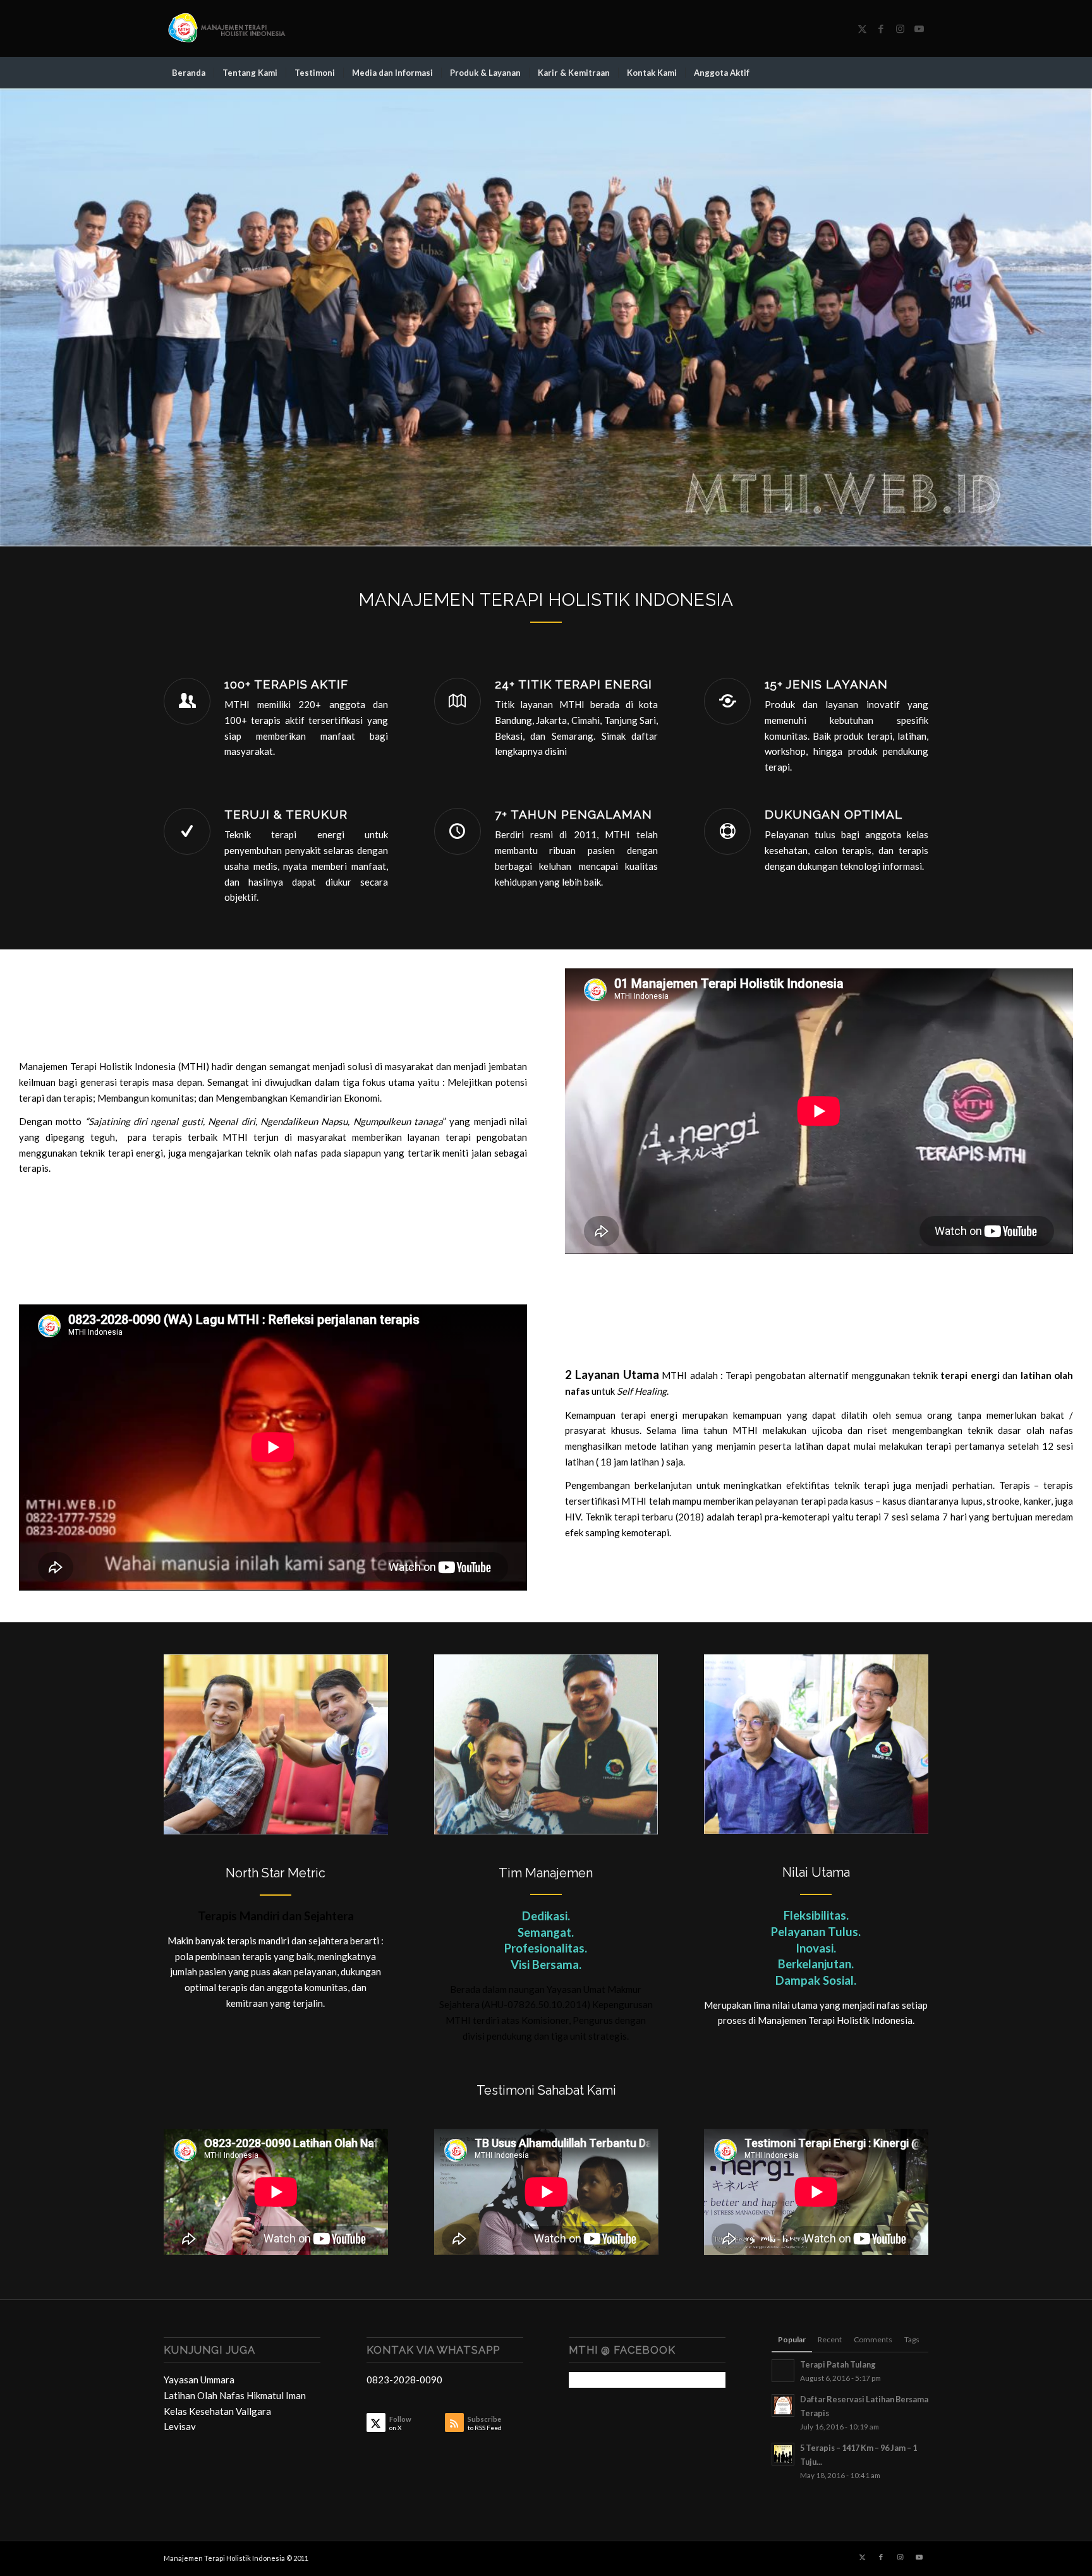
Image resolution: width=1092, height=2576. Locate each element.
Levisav (180, 2426)
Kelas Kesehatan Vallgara (217, 2411)
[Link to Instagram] (900, 28)
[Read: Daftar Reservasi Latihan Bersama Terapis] (783, 2405)
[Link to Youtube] (919, 28)
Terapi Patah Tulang (838, 2364)
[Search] (920, 73)
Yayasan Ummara (199, 2380)
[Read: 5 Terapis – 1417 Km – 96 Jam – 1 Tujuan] (783, 2454)
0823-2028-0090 (404, 2380)
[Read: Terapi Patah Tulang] (783, 2371)
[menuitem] (189, 73)
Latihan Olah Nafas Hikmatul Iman (235, 2395)
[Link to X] (862, 28)
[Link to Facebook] (881, 28)
